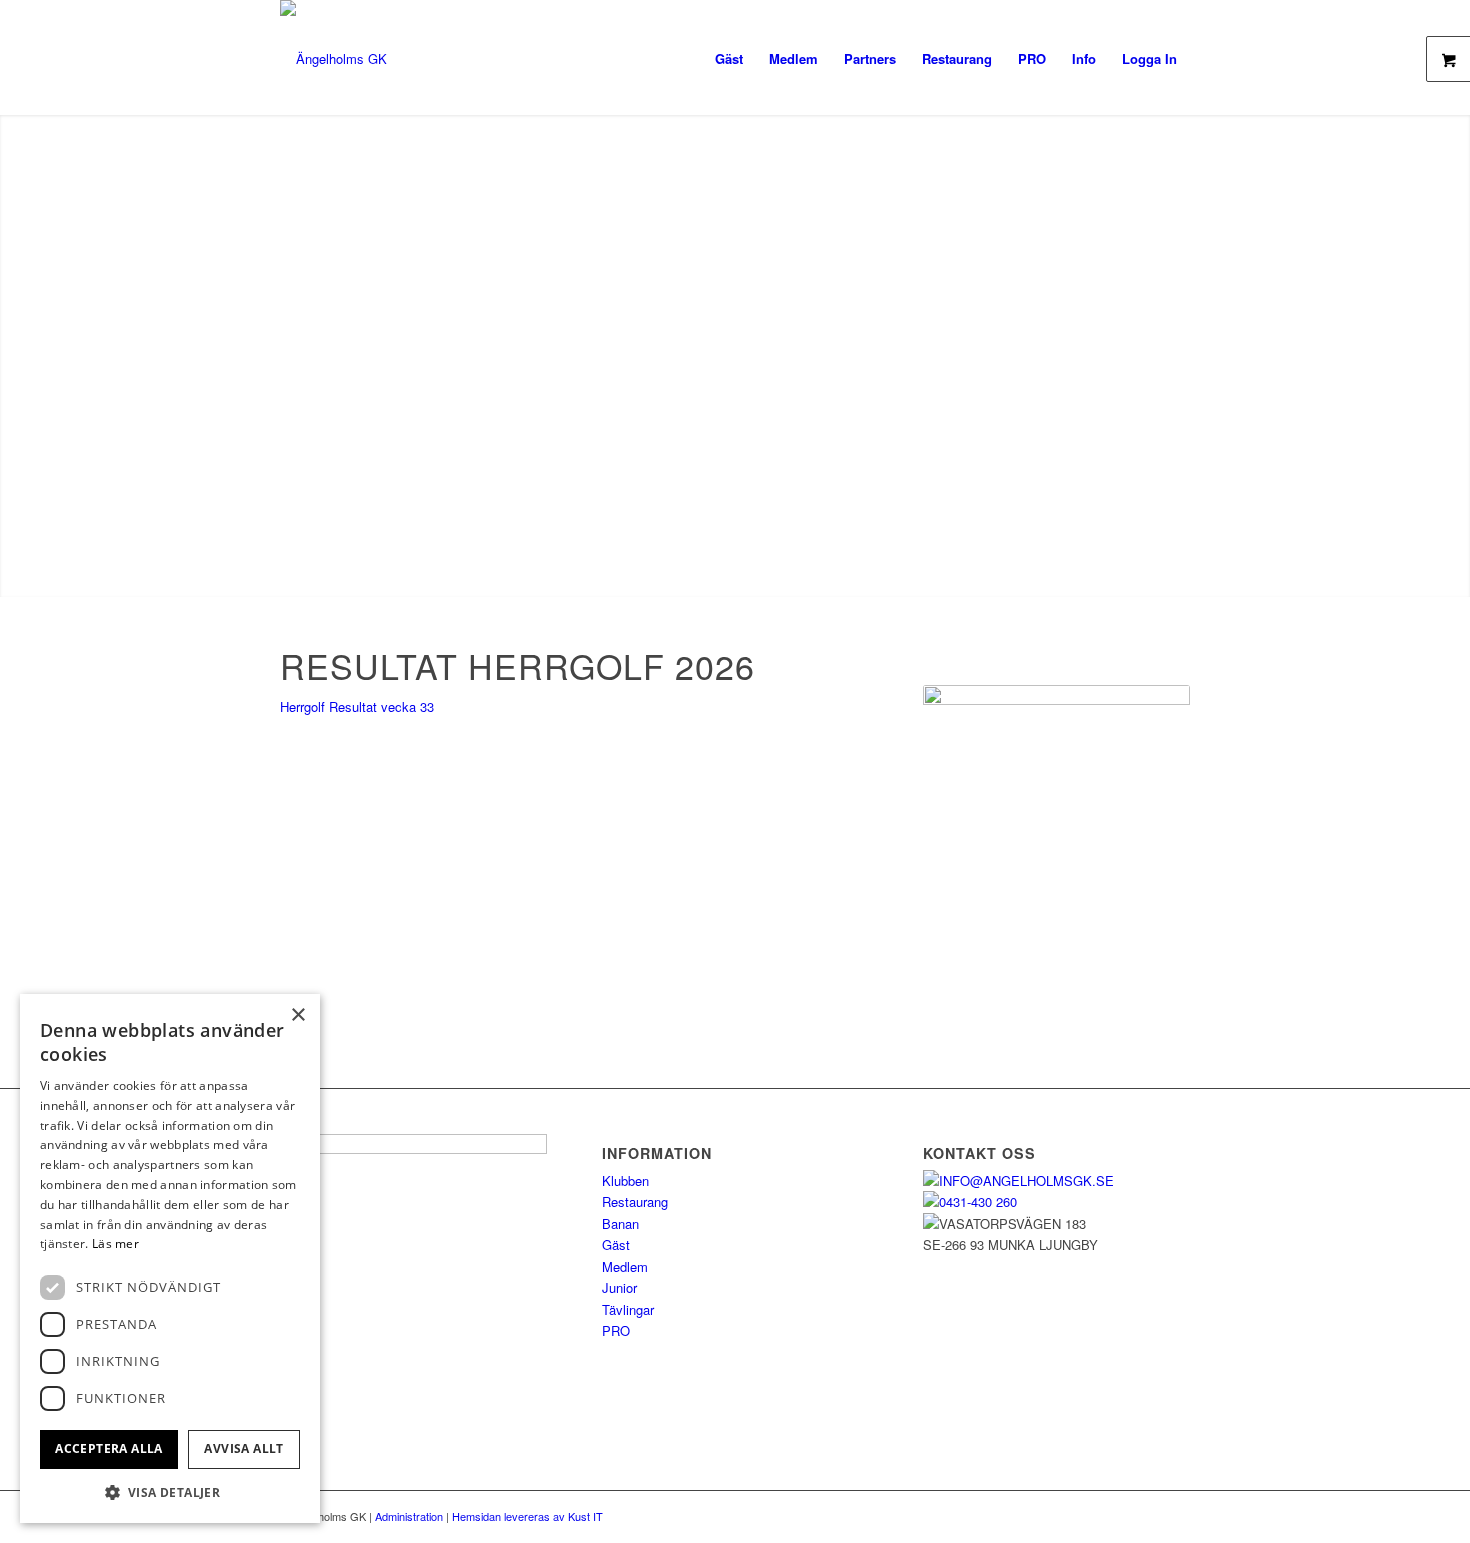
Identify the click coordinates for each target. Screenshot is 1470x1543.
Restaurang (635, 1201)
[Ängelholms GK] (333, 58)
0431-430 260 (978, 1201)
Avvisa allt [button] (243, 1448)
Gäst (616, 1244)
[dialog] (170, 1258)
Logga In (1149, 58)
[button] (170, 1492)
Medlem (625, 1266)
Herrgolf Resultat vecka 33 (357, 706)
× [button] (297, 1015)
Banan (620, 1223)
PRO (616, 1330)
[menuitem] (729, 58)
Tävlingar (628, 1309)
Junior (619, 1287)
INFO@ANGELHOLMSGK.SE (1026, 1180)
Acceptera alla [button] (109, 1448)
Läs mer (115, 1243)
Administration (410, 1516)
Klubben (625, 1180)
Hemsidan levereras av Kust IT (527, 1516)
